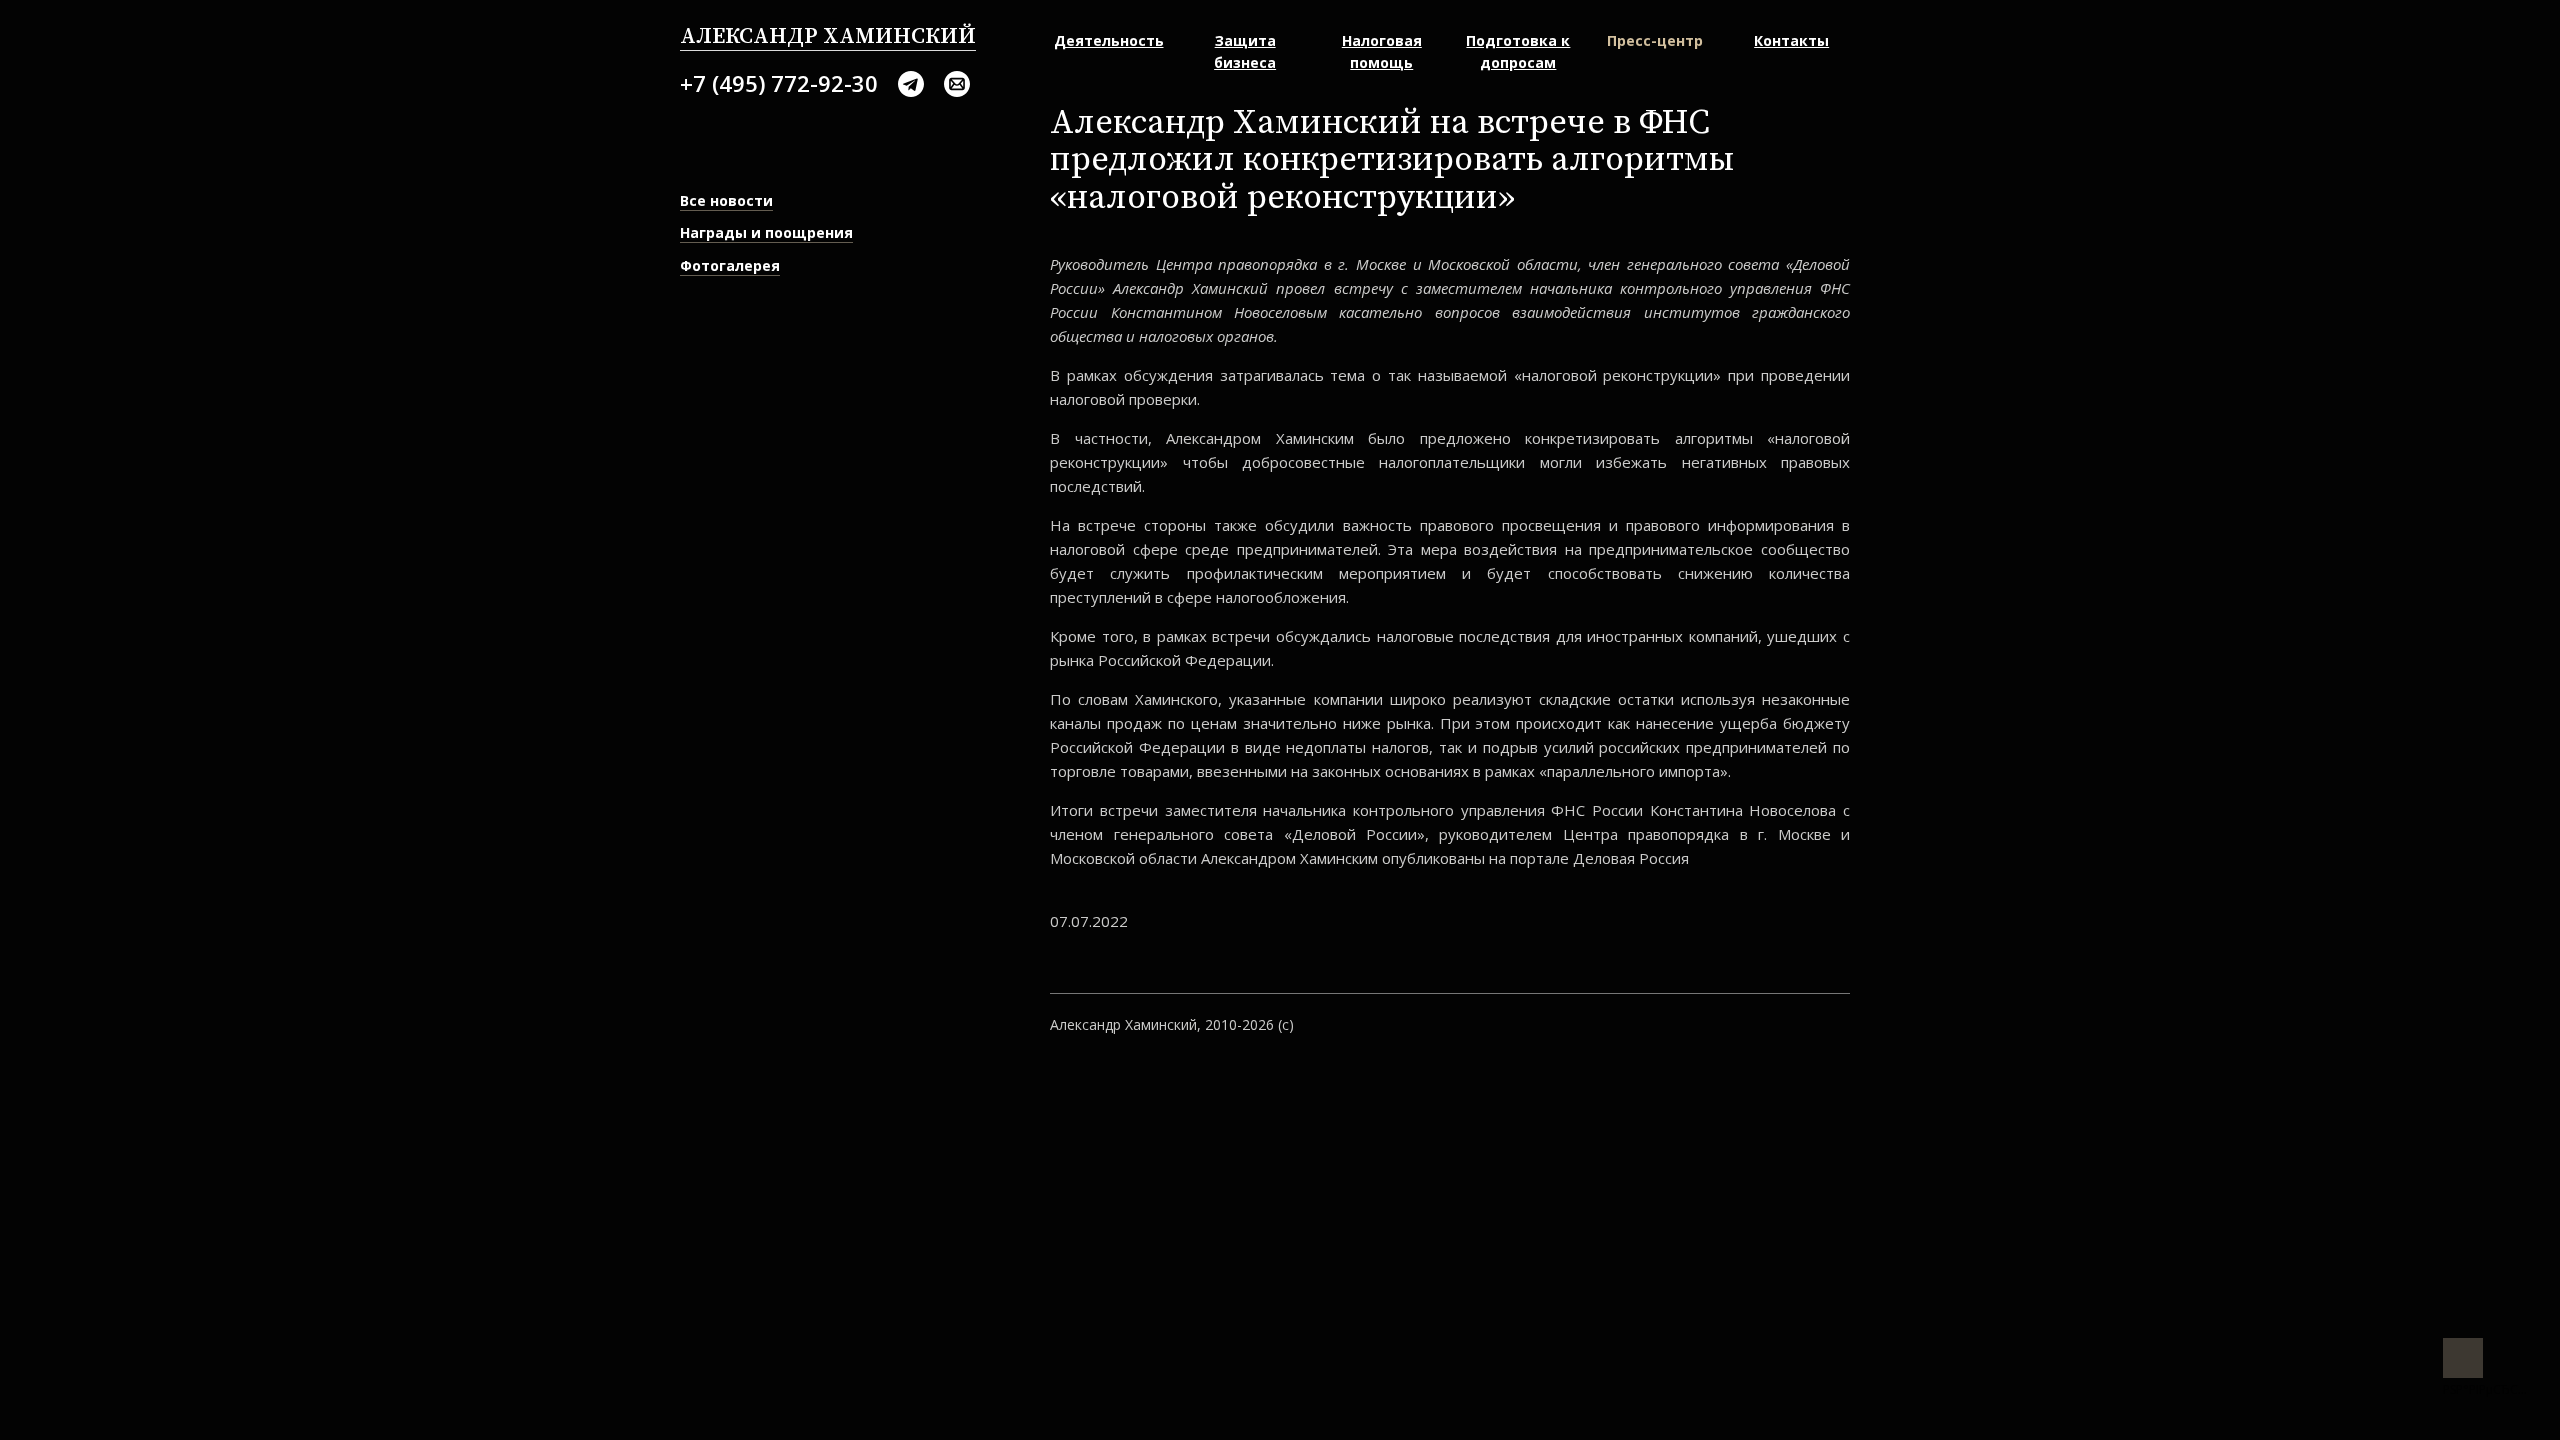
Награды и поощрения (766, 232)
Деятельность (1109, 40)
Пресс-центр (1655, 40)
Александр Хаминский (828, 36)
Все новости (726, 200)
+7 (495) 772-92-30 (779, 83)
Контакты (1791, 40)
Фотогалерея (730, 265)
